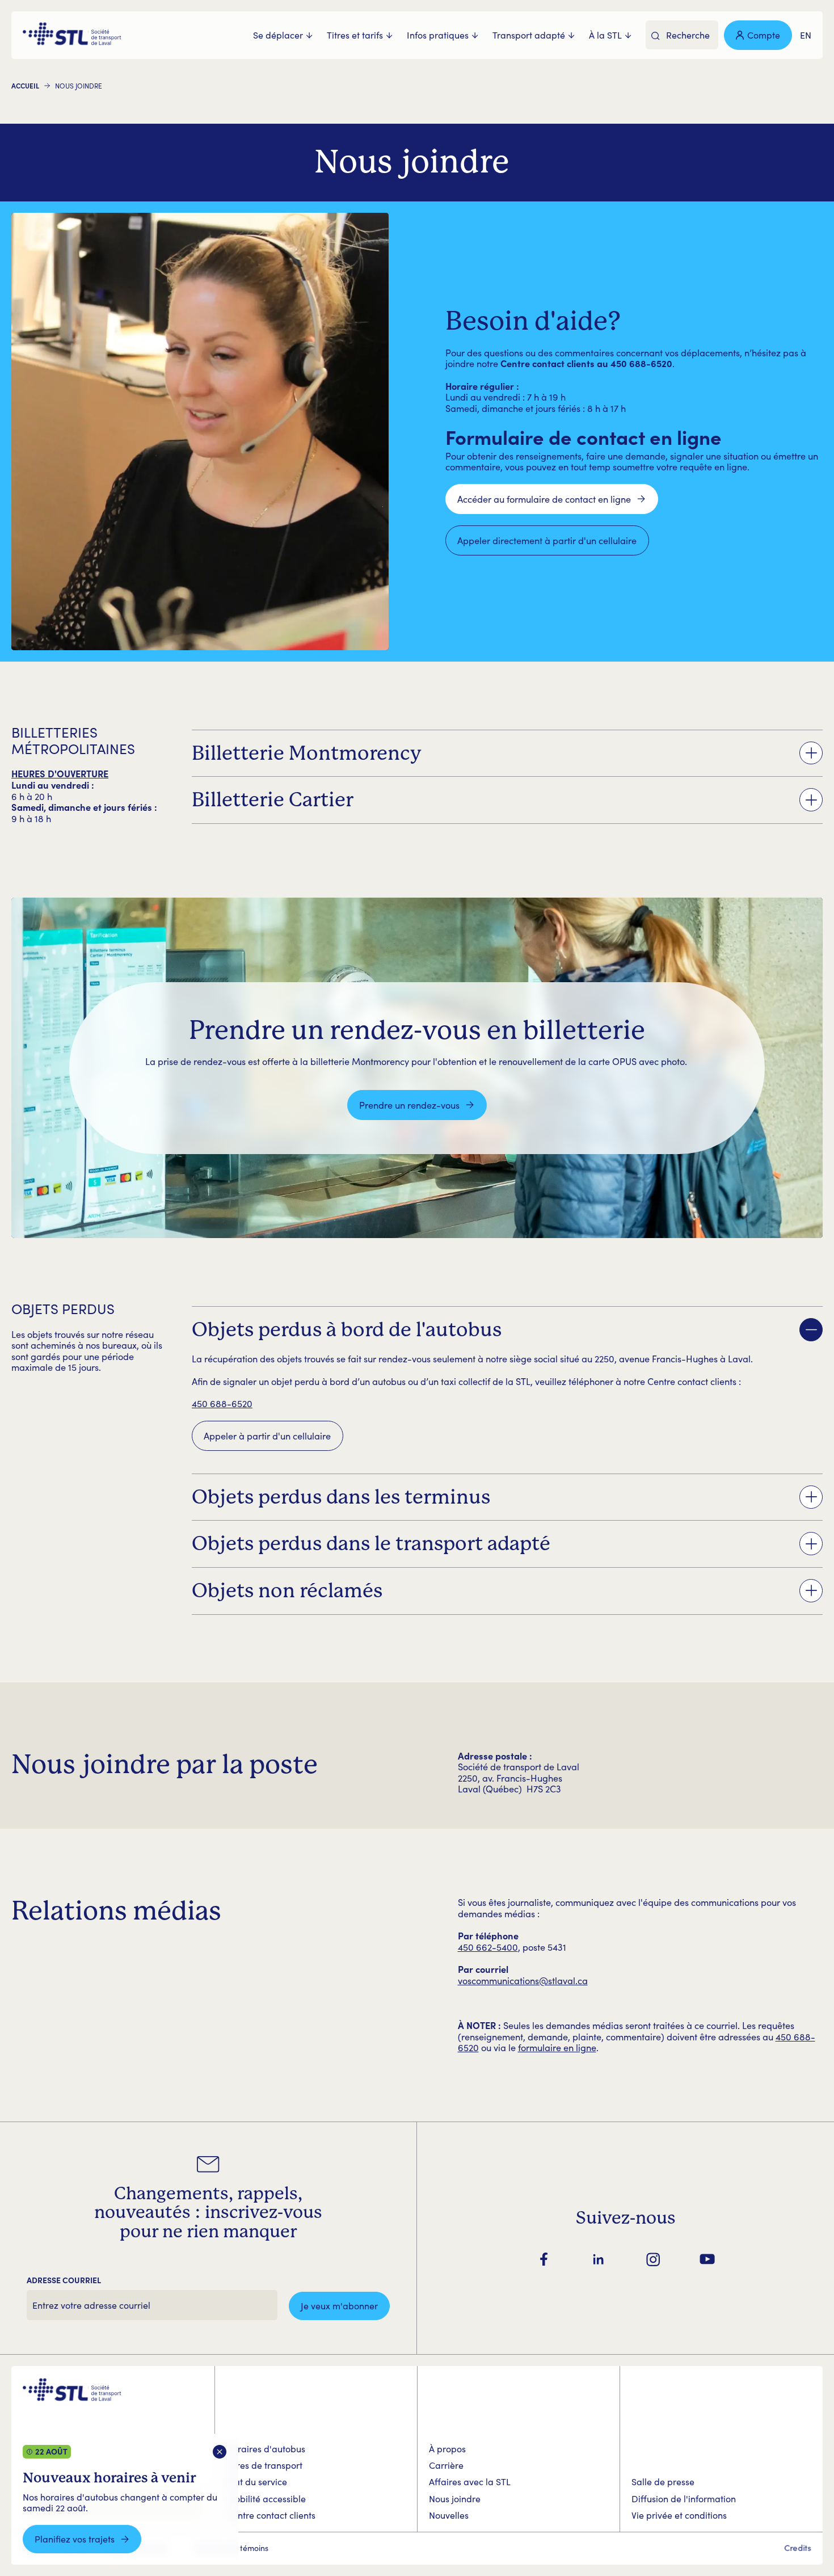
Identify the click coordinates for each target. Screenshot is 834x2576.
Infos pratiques (438, 35)
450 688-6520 (222, 1403)
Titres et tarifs (355, 35)
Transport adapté (529, 35)
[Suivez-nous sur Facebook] (544, 2259)
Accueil (25, 86)
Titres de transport (264, 2465)
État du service (257, 2482)
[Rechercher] (656, 36)
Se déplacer (278, 35)
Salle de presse (663, 2482)
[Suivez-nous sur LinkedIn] (599, 2259)
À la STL (605, 35)
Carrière (446, 2465)
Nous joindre (455, 2499)
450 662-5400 (488, 1947)
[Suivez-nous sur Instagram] (653, 2259)
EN (806, 35)
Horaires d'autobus (266, 2449)
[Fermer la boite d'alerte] (220, 2452)
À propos (447, 2449)
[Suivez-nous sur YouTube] (707, 2259)
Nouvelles (449, 2515)
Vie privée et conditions (679, 2515)
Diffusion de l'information (684, 2499)
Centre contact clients (271, 2515)
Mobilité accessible (266, 2499)
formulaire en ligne (557, 2047)
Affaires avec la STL (470, 2482)
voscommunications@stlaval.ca (523, 1980)
